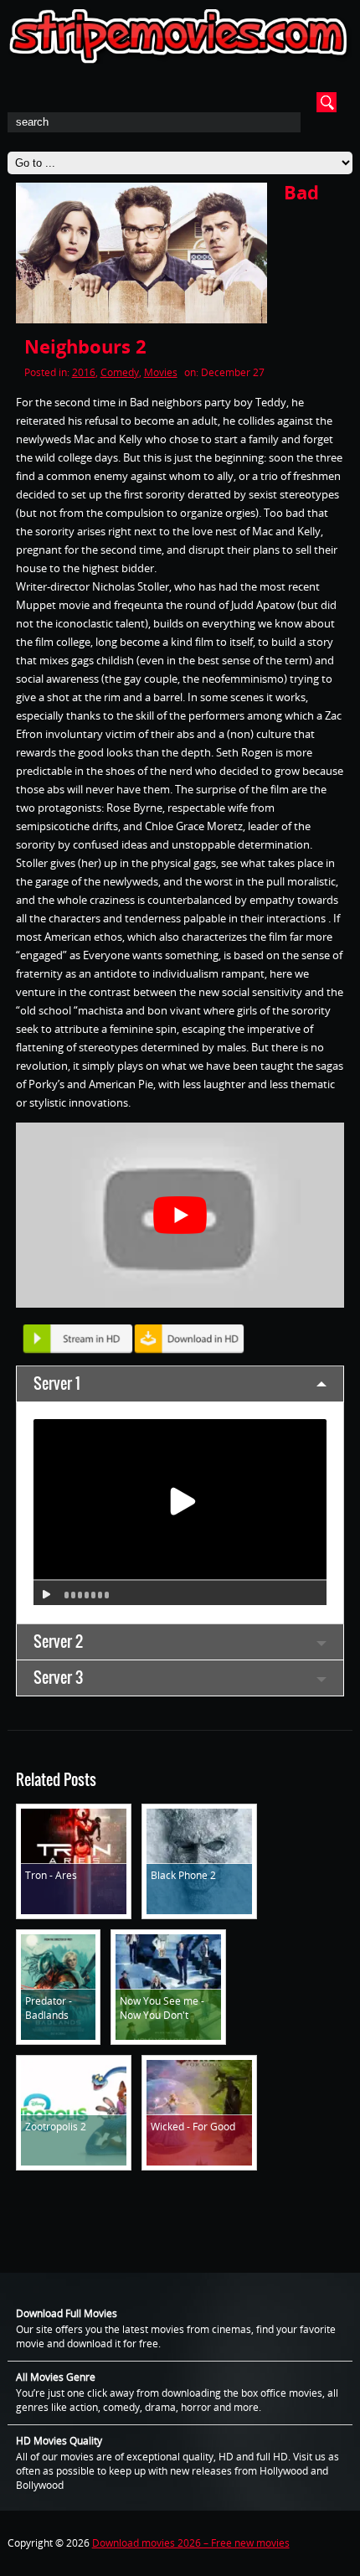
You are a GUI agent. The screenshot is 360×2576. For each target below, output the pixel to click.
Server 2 (58, 1642)
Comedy (120, 372)
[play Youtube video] (180, 1215)
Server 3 (58, 1678)
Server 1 (57, 1384)
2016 (84, 372)
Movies (161, 372)
